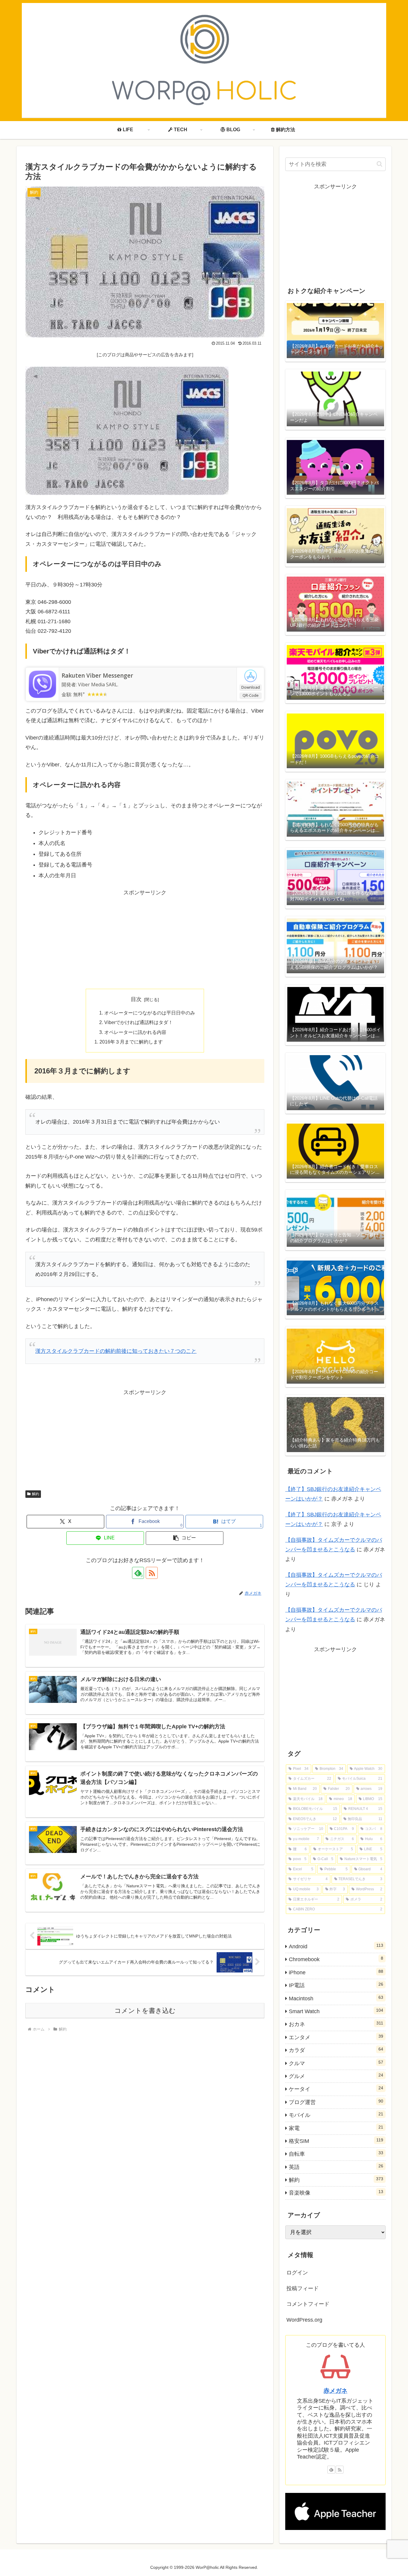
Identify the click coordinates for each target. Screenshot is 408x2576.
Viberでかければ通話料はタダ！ (139, 1022)
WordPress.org (304, 2320)
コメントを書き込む (145, 2011)
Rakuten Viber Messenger (97, 676)
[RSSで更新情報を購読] (152, 1573)
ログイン (297, 2273)
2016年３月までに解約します (131, 1042)
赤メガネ (335, 2391)
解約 (36, 1494)
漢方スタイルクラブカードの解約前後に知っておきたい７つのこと (116, 1351)
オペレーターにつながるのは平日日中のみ (150, 1013)
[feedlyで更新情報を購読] (331, 2470)
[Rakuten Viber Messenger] (42, 684)
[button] (185, 1538)
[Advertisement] (145, 939)
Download (251, 687)
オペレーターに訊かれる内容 (135, 1032)
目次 (136, 999)
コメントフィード (308, 2304)
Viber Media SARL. (98, 685)
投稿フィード (303, 2288)
